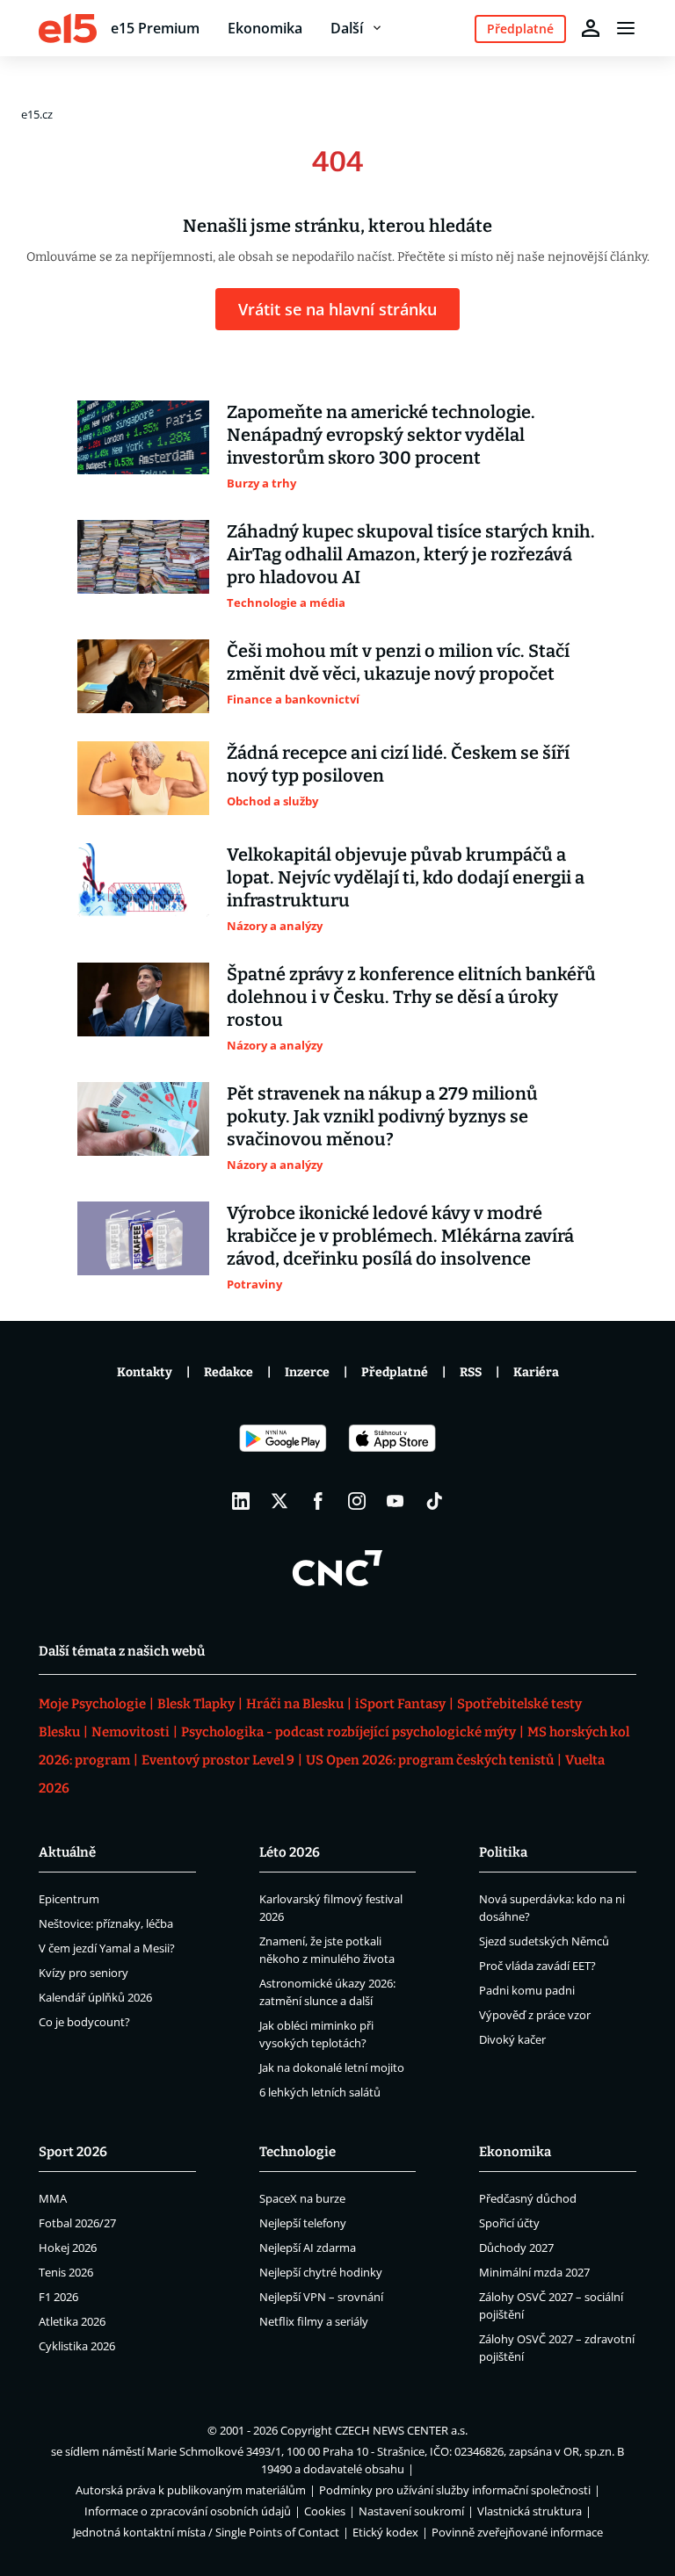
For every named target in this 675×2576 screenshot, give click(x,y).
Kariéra (536, 1372)
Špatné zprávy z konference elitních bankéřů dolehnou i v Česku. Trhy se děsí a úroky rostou (411, 997)
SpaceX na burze (302, 2198)
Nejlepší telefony (303, 2223)
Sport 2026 (73, 2152)
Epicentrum (69, 1899)
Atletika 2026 (72, 2321)
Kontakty (145, 1372)
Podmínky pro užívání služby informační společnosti (455, 2490)
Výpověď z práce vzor (535, 2015)
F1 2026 (58, 2297)
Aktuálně (67, 1852)
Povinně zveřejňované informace (517, 2532)
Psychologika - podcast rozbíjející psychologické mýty (348, 1732)
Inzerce (307, 1372)
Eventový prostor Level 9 (218, 1760)
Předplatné (395, 1372)
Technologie (298, 2152)
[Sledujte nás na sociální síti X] (279, 1501)
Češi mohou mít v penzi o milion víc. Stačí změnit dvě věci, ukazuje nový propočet (398, 662)
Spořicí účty (509, 2223)
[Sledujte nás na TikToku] (434, 1501)
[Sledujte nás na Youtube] (396, 1501)
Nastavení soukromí (411, 2511)
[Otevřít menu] (626, 28)
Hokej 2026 (68, 2248)
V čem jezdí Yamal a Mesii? (107, 1948)
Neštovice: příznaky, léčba (106, 1923)
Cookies (325, 2511)
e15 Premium (155, 28)
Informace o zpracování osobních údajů (188, 2511)
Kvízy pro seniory (83, 1973)
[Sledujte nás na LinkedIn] (241, 1501)
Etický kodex (385, 2532)
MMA (53, 2198)
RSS (471, 1372)
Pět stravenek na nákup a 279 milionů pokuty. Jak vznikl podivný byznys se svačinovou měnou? (382, 1116)
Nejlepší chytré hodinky (321, 2272)
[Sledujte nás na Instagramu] (357, 1501)
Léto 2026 (290, 1852)
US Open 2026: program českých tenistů (430, 1760)
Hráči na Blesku (295, 1704)
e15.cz (37, 114)
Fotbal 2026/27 (77, 2223)
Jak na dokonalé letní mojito (332, 2067)
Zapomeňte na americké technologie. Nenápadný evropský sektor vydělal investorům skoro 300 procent (381, 435)
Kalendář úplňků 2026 (95, 1997)
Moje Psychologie (92, 1704)
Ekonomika (265, 28)
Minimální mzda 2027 (534, 2272)
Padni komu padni (527, 1990)
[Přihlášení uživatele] (591, 28)
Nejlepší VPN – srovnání (321, 2297)
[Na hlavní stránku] (68, 28)
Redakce (229, 1372)
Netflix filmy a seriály (314, 2321)
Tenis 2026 (66, 2272)
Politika (503, 1852)
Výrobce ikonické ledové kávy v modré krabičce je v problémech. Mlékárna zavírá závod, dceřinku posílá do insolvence (400, 1236)
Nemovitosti (131, 1732)
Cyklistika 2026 (77, 2346)
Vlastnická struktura (530, 2511)
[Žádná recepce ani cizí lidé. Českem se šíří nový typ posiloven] (143, 778)
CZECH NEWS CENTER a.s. (401, 2430)
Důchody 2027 (516, 2248)
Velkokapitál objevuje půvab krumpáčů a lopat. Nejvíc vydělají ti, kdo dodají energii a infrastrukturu (406, 877)
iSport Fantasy (400, 1704)
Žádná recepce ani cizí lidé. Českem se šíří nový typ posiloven (398, 764)
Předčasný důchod (528, 2198)
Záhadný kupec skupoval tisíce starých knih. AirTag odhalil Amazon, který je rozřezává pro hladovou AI (411, 554)
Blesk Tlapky (196, 1704)
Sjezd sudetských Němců (544, 1941)
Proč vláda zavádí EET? (537, 1966)
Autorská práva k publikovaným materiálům (191, 2490)
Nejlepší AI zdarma (308, 2248)
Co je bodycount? (84, 2022)
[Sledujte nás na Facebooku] (318, 1501)
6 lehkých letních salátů (320, 2092)
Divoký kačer (512, 2039)
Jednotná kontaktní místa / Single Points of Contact (206, 2532)
